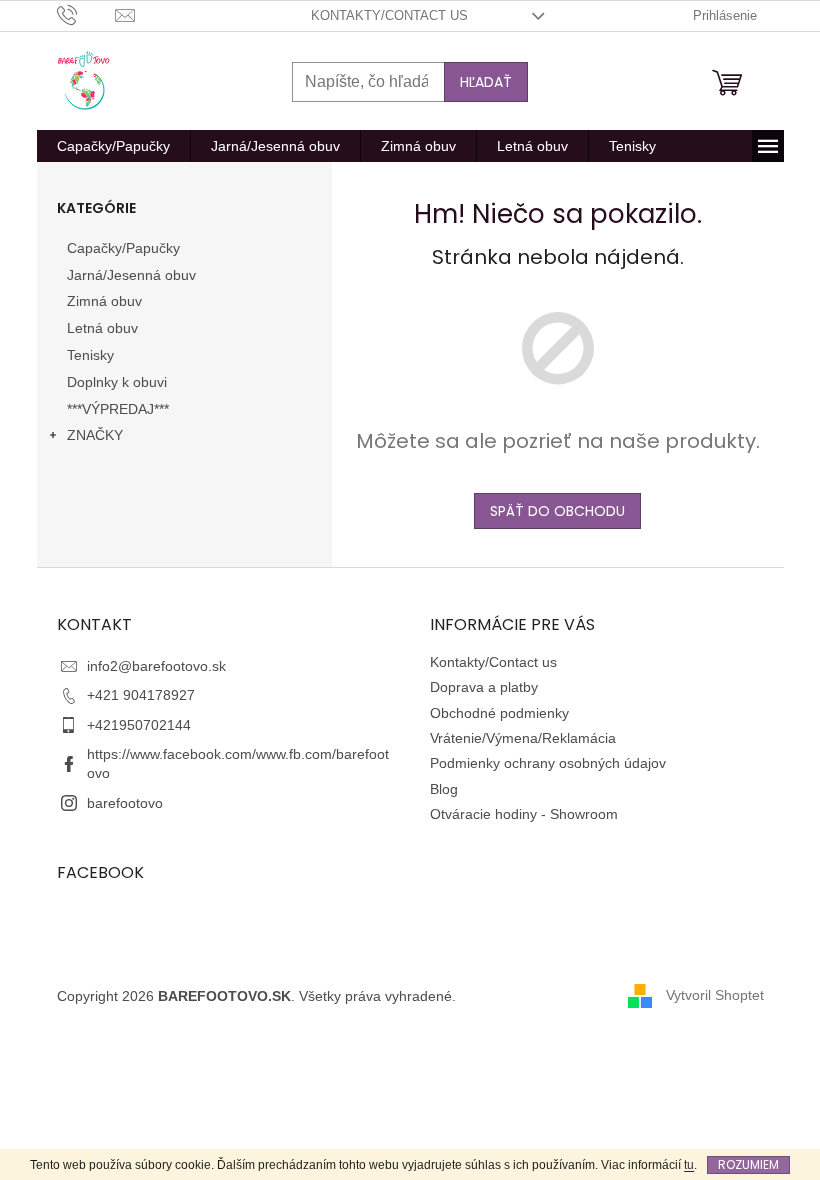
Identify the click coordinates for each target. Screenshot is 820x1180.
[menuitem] (113, 146)
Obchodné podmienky (499, 713)
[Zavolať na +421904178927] (86, 14)
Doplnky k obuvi (117, 382)
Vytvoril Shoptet (715, 995)
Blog (444, 789)
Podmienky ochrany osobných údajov (548, 763)
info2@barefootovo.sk (156, 666)
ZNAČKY (95, 435)
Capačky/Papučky (123, 248)
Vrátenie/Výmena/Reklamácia (523, 738)
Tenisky (90, 355)
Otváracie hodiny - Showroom (524, 814)
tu (689, 1165)
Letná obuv (102, 328)
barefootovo (125, 803)
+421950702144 (139, 725)
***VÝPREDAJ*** (118, 409)
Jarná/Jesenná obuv (131, 275)
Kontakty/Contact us (389, 15)
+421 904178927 (141, 695)
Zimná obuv (104, 301)
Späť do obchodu (557, 511)
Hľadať (486, 82)
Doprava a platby (484, 687)
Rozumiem (748, 1164)
